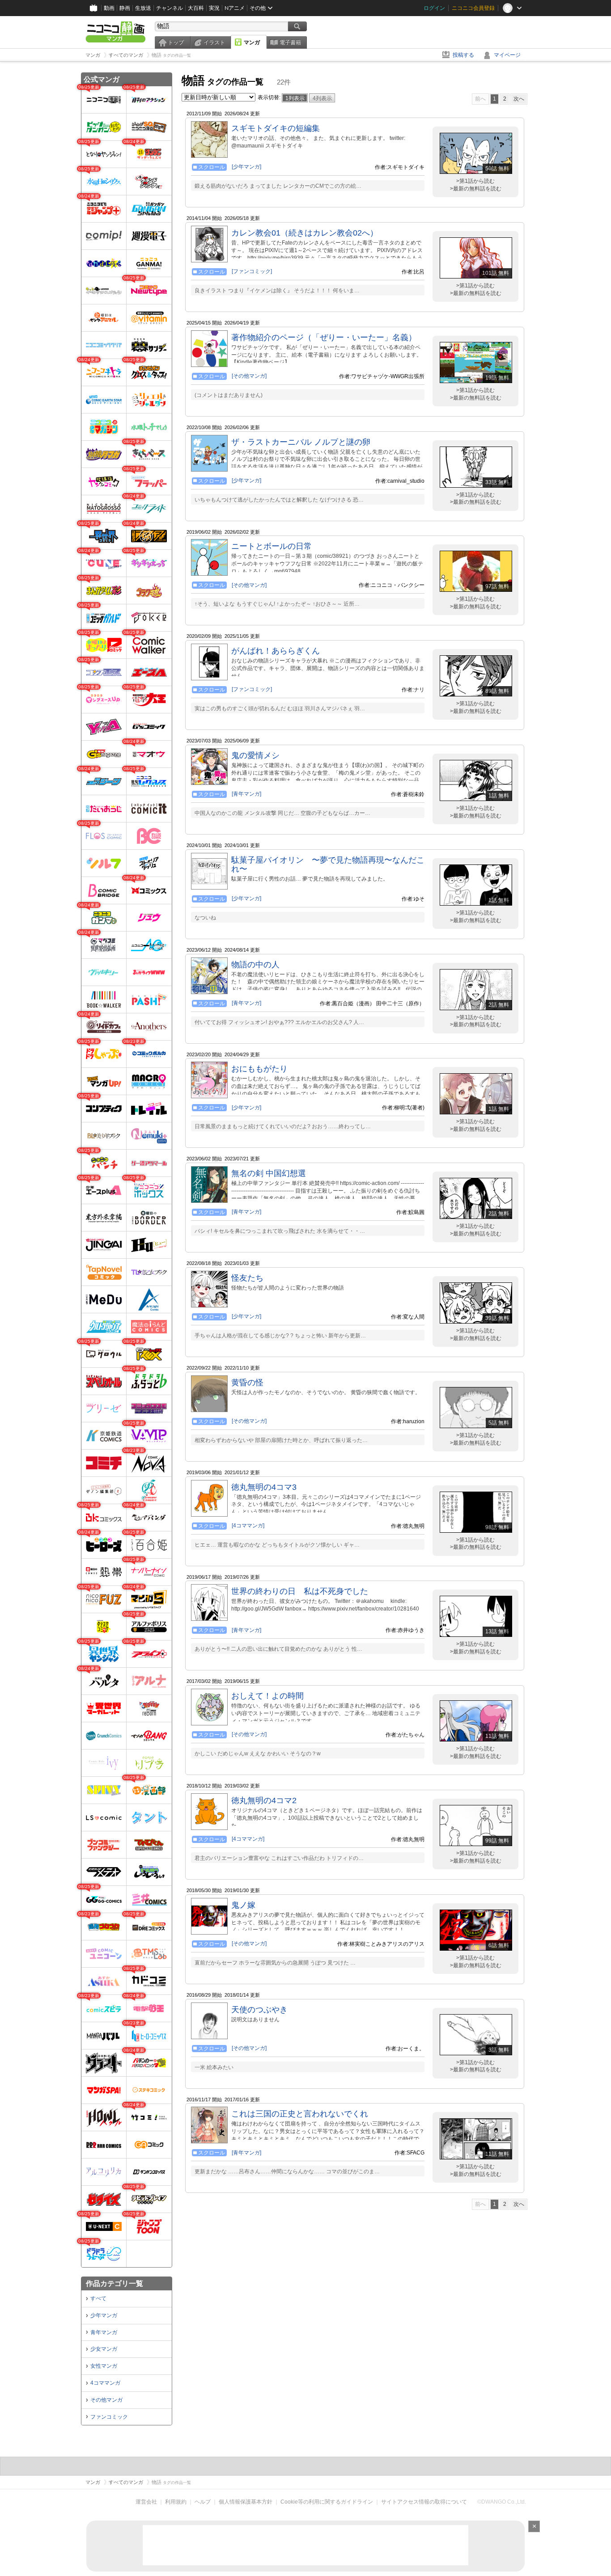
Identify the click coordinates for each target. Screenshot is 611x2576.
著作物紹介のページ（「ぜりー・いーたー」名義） (324, 337)
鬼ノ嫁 (243, 1905)
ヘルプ (203, 2502)
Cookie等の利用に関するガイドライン (327, 2502)
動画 (109, 8)
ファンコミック (109, 2417)
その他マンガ (106, 2400)
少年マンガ (104, 2315)
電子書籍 (290, 42)
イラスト (214, 42)
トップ (176, 42)
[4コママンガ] (248, 1526)
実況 (214, 8)
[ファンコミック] (252, 271)
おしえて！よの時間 (267, 1696)
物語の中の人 (255, 965)
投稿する (463, 55)
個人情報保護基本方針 (246, 2502)
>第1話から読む (475, 181)
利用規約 (176, 2502)
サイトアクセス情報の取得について (424, 2502)
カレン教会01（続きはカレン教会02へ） (305, 233)
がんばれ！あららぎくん (276, 651)
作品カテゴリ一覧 (115, 2283)
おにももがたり (259, 1069)
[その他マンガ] (249, 376)
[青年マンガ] (246, 794)
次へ (519, 99)
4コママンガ (105, 2383)
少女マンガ (104, 2349)
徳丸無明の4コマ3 (264, 1487)
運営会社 (146, 2502)
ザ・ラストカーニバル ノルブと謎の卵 (301, 442)
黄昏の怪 (247, 1383)
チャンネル (170, 8)
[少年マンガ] (246, 167)
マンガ (252, 42)
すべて (98, 2298)
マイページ (507, 55)
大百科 (196, 8)
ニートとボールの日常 (272, 546)
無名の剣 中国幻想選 (269, 1173)
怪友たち (247, 1278)
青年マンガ (104, 2332)
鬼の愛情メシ (255, 755)
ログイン (434, 8)
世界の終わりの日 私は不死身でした (300, 1591)
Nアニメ (235, 8)
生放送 (143, 8)
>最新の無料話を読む (476, 189)
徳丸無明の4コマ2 (264, 1800)
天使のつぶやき (259, 2010)
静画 (125, 8)
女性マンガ (104, 2366)
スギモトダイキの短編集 (276, 128)
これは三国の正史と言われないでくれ (300, 2114)
